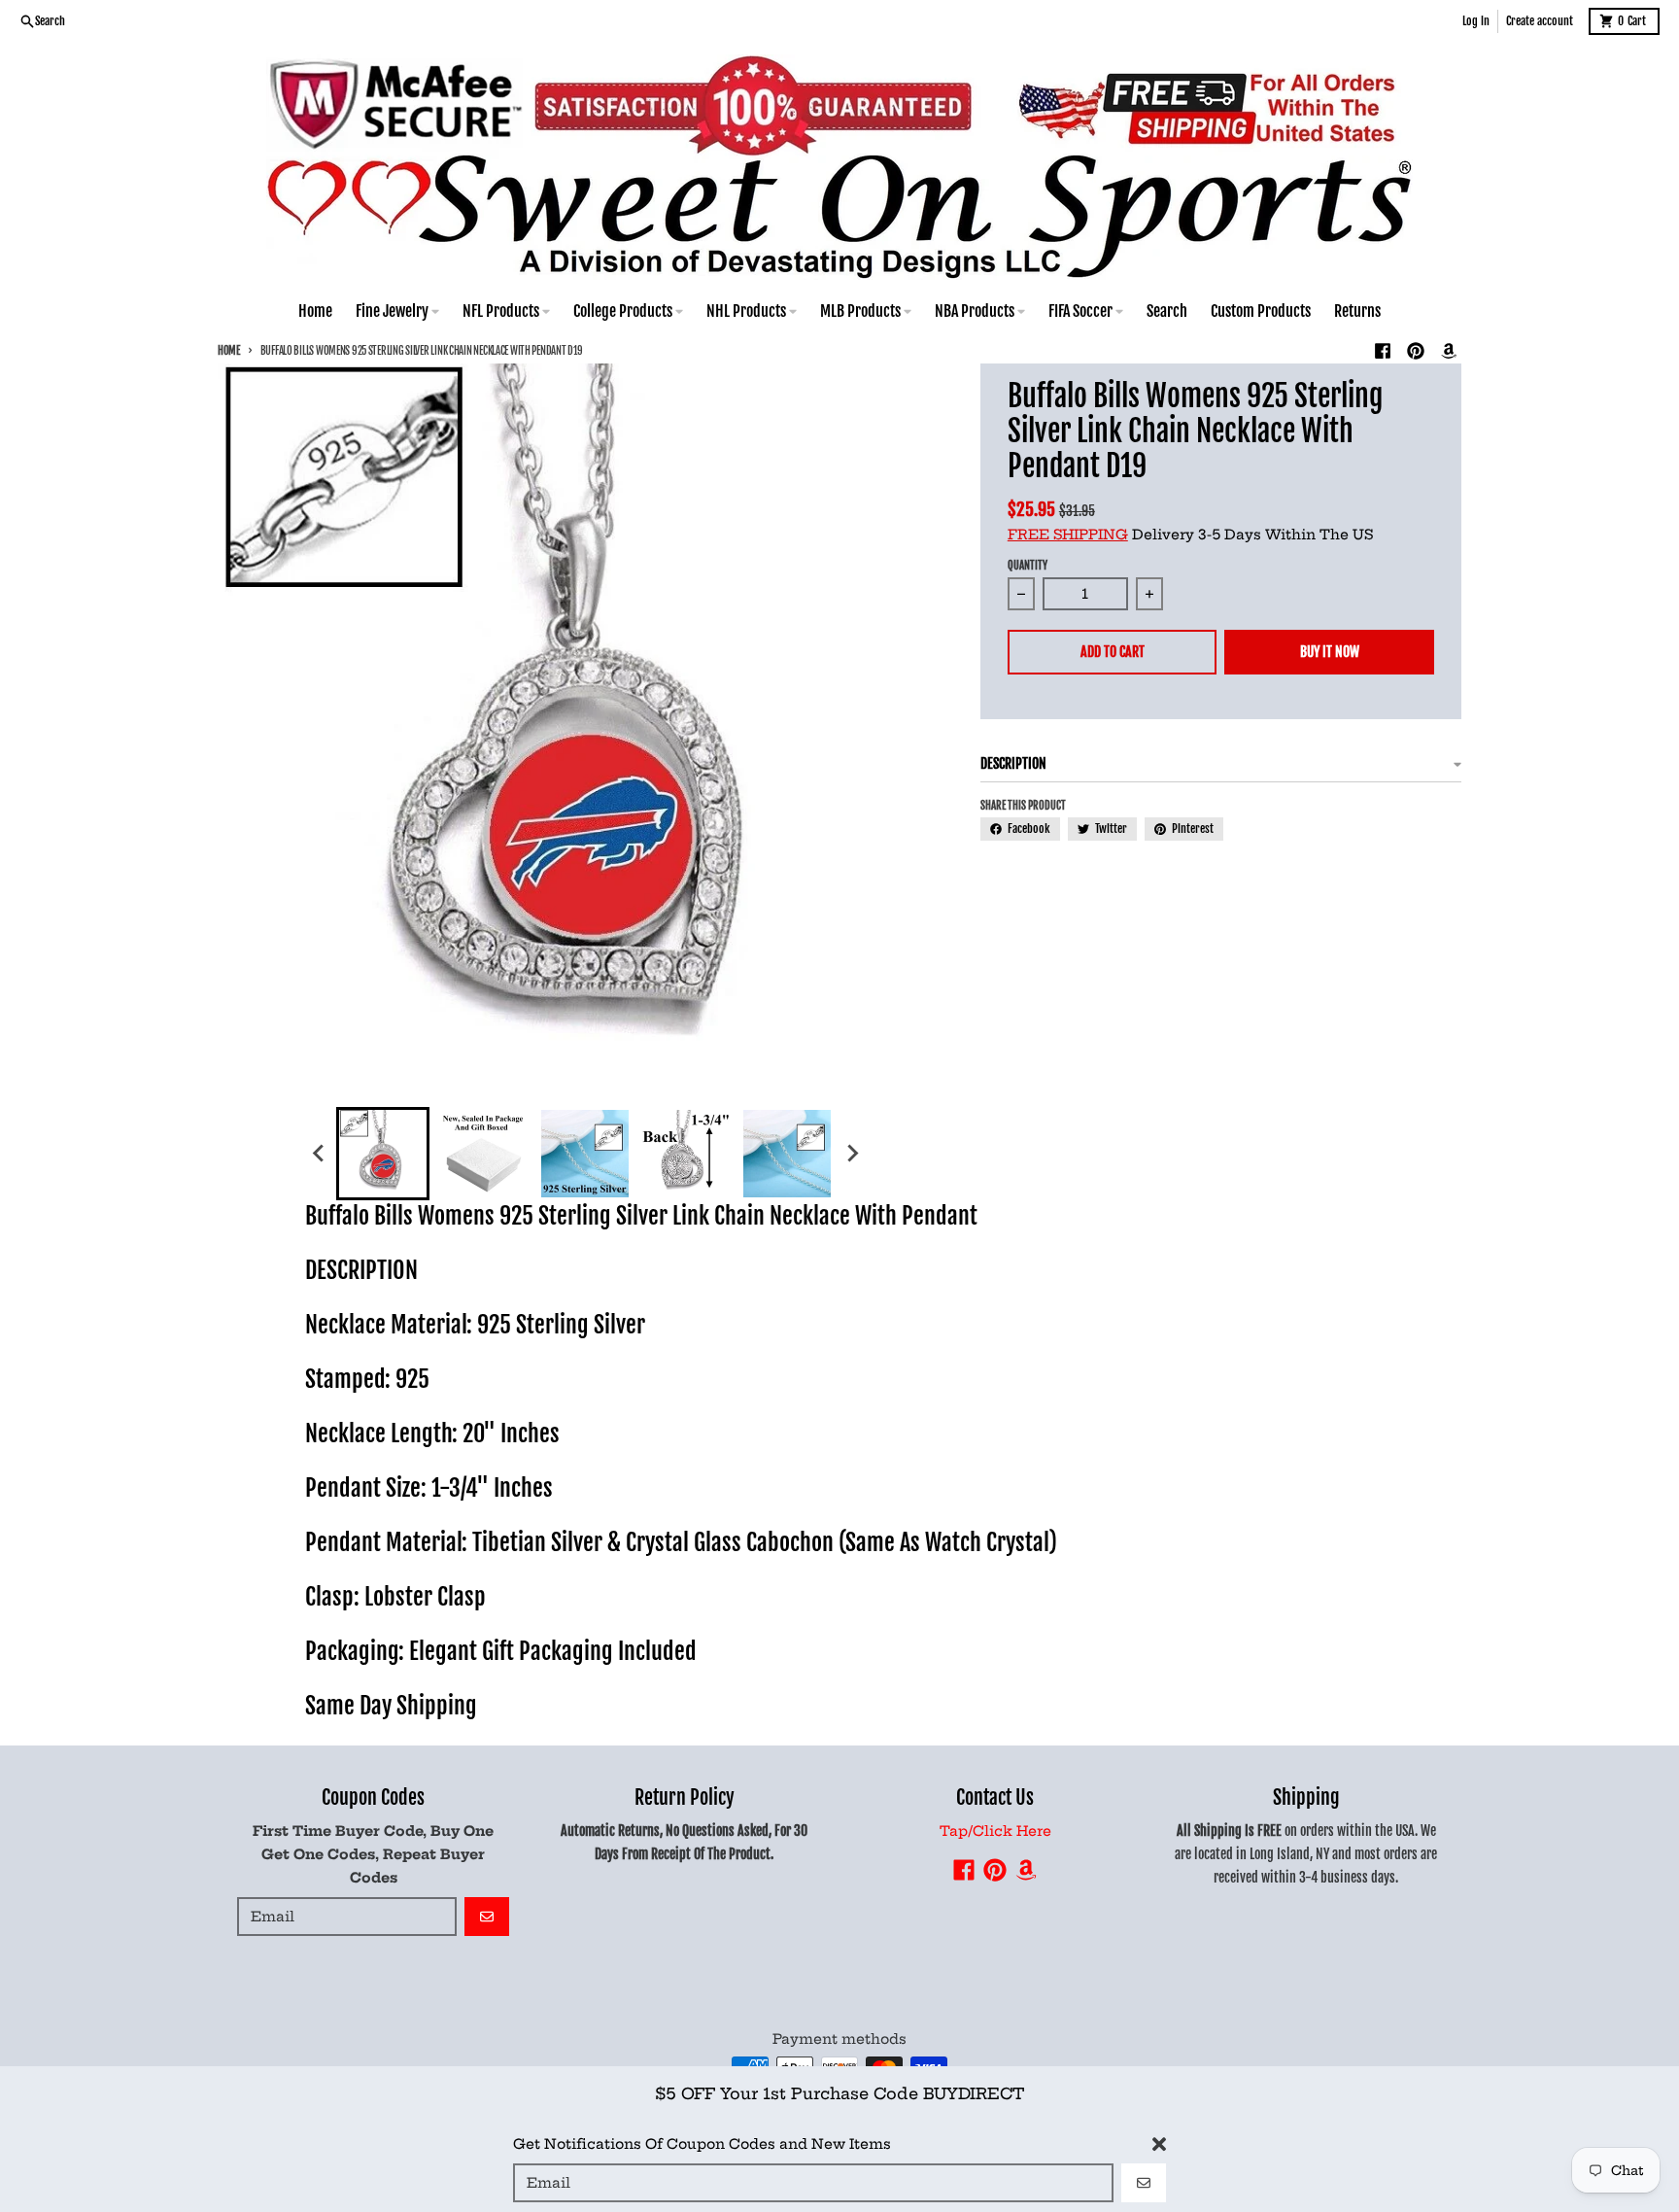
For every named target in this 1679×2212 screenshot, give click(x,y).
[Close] (1159, 2142)
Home (229, 351)
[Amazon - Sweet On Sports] (1449, 351)
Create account (1540, 21)
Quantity (1028, 566)
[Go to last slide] (319, 1154)
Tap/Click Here (995, 1831)
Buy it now (1330, 652)
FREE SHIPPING (1068, 535)
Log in (1476, 21)
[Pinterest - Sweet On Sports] (1416, 351)
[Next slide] (851, 1154)
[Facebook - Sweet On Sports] (1383, 351)
